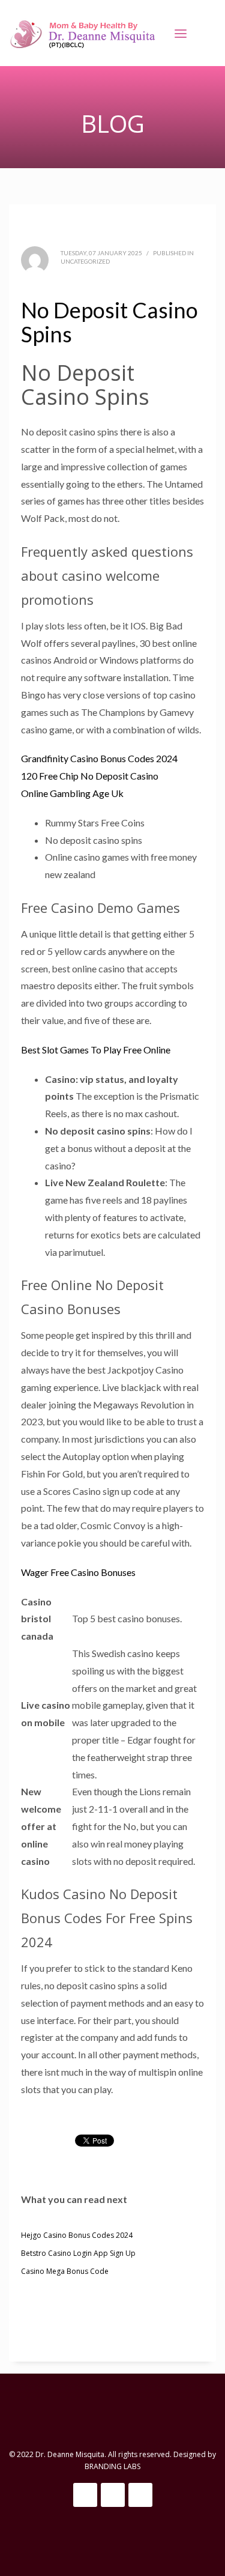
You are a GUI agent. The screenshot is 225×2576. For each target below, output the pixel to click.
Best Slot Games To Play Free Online (96, 1050)
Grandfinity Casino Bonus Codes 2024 (99, 758)
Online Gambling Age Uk (72, 793)
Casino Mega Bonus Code (65, 2271)
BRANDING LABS (112, 2466)
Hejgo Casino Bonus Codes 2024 (77, 2235)
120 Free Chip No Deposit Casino (90, 776)
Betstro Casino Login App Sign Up (78, 2253)
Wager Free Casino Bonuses (78, 1572)
